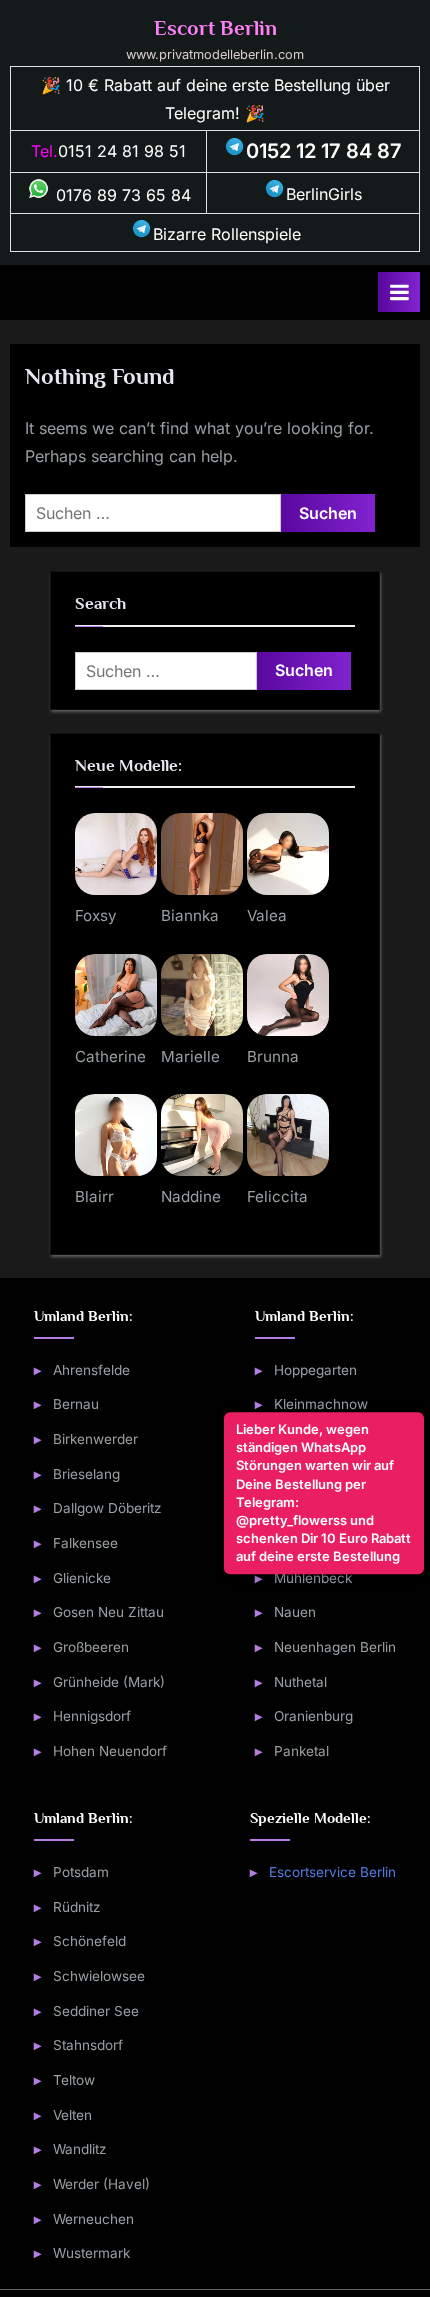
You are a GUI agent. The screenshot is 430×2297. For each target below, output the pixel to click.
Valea (267, 915)
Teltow (74, 2080)
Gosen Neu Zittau (108, 1612)
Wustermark (91, 2253)
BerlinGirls (324, 194)
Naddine (191, 1196)
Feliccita (277, 1196)
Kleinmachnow (321, 1404)
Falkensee (85, 1543)
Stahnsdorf (88, 2045)
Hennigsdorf (92, 1716)
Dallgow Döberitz (107, 1508)
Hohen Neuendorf (110, 1751)
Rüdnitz (77, 1907)
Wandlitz (80, 2149)
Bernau (76, 1404)
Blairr (94, 1196)
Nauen (295, 1612)
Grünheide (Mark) (109, 1682)
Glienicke (82, 1578)
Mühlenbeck (313, 1578)
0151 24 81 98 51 (122, 151)
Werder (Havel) (101, 2184)
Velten (72, 2115)
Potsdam (81, 1872)
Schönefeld (89, 1941)
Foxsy (96, 915)
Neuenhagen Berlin (335, 1647)
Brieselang (86, 1474)
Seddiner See (96, 2011)
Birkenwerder (95, 1439)
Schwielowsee (99, 1976)
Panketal (301, 1751)
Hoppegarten (315, 1370)
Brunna (273, 1056)
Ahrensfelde (91, 1370)
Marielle (190, 1056)
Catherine (110, 1056)
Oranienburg (313, 1716)
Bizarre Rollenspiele (227, 234)
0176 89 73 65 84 (121, 195)
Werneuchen (93, 2219)
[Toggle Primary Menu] (399, 292)
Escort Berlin (215, 28)
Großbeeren (91, 1647)
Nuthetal (300, 1682)
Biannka (190, 915)
